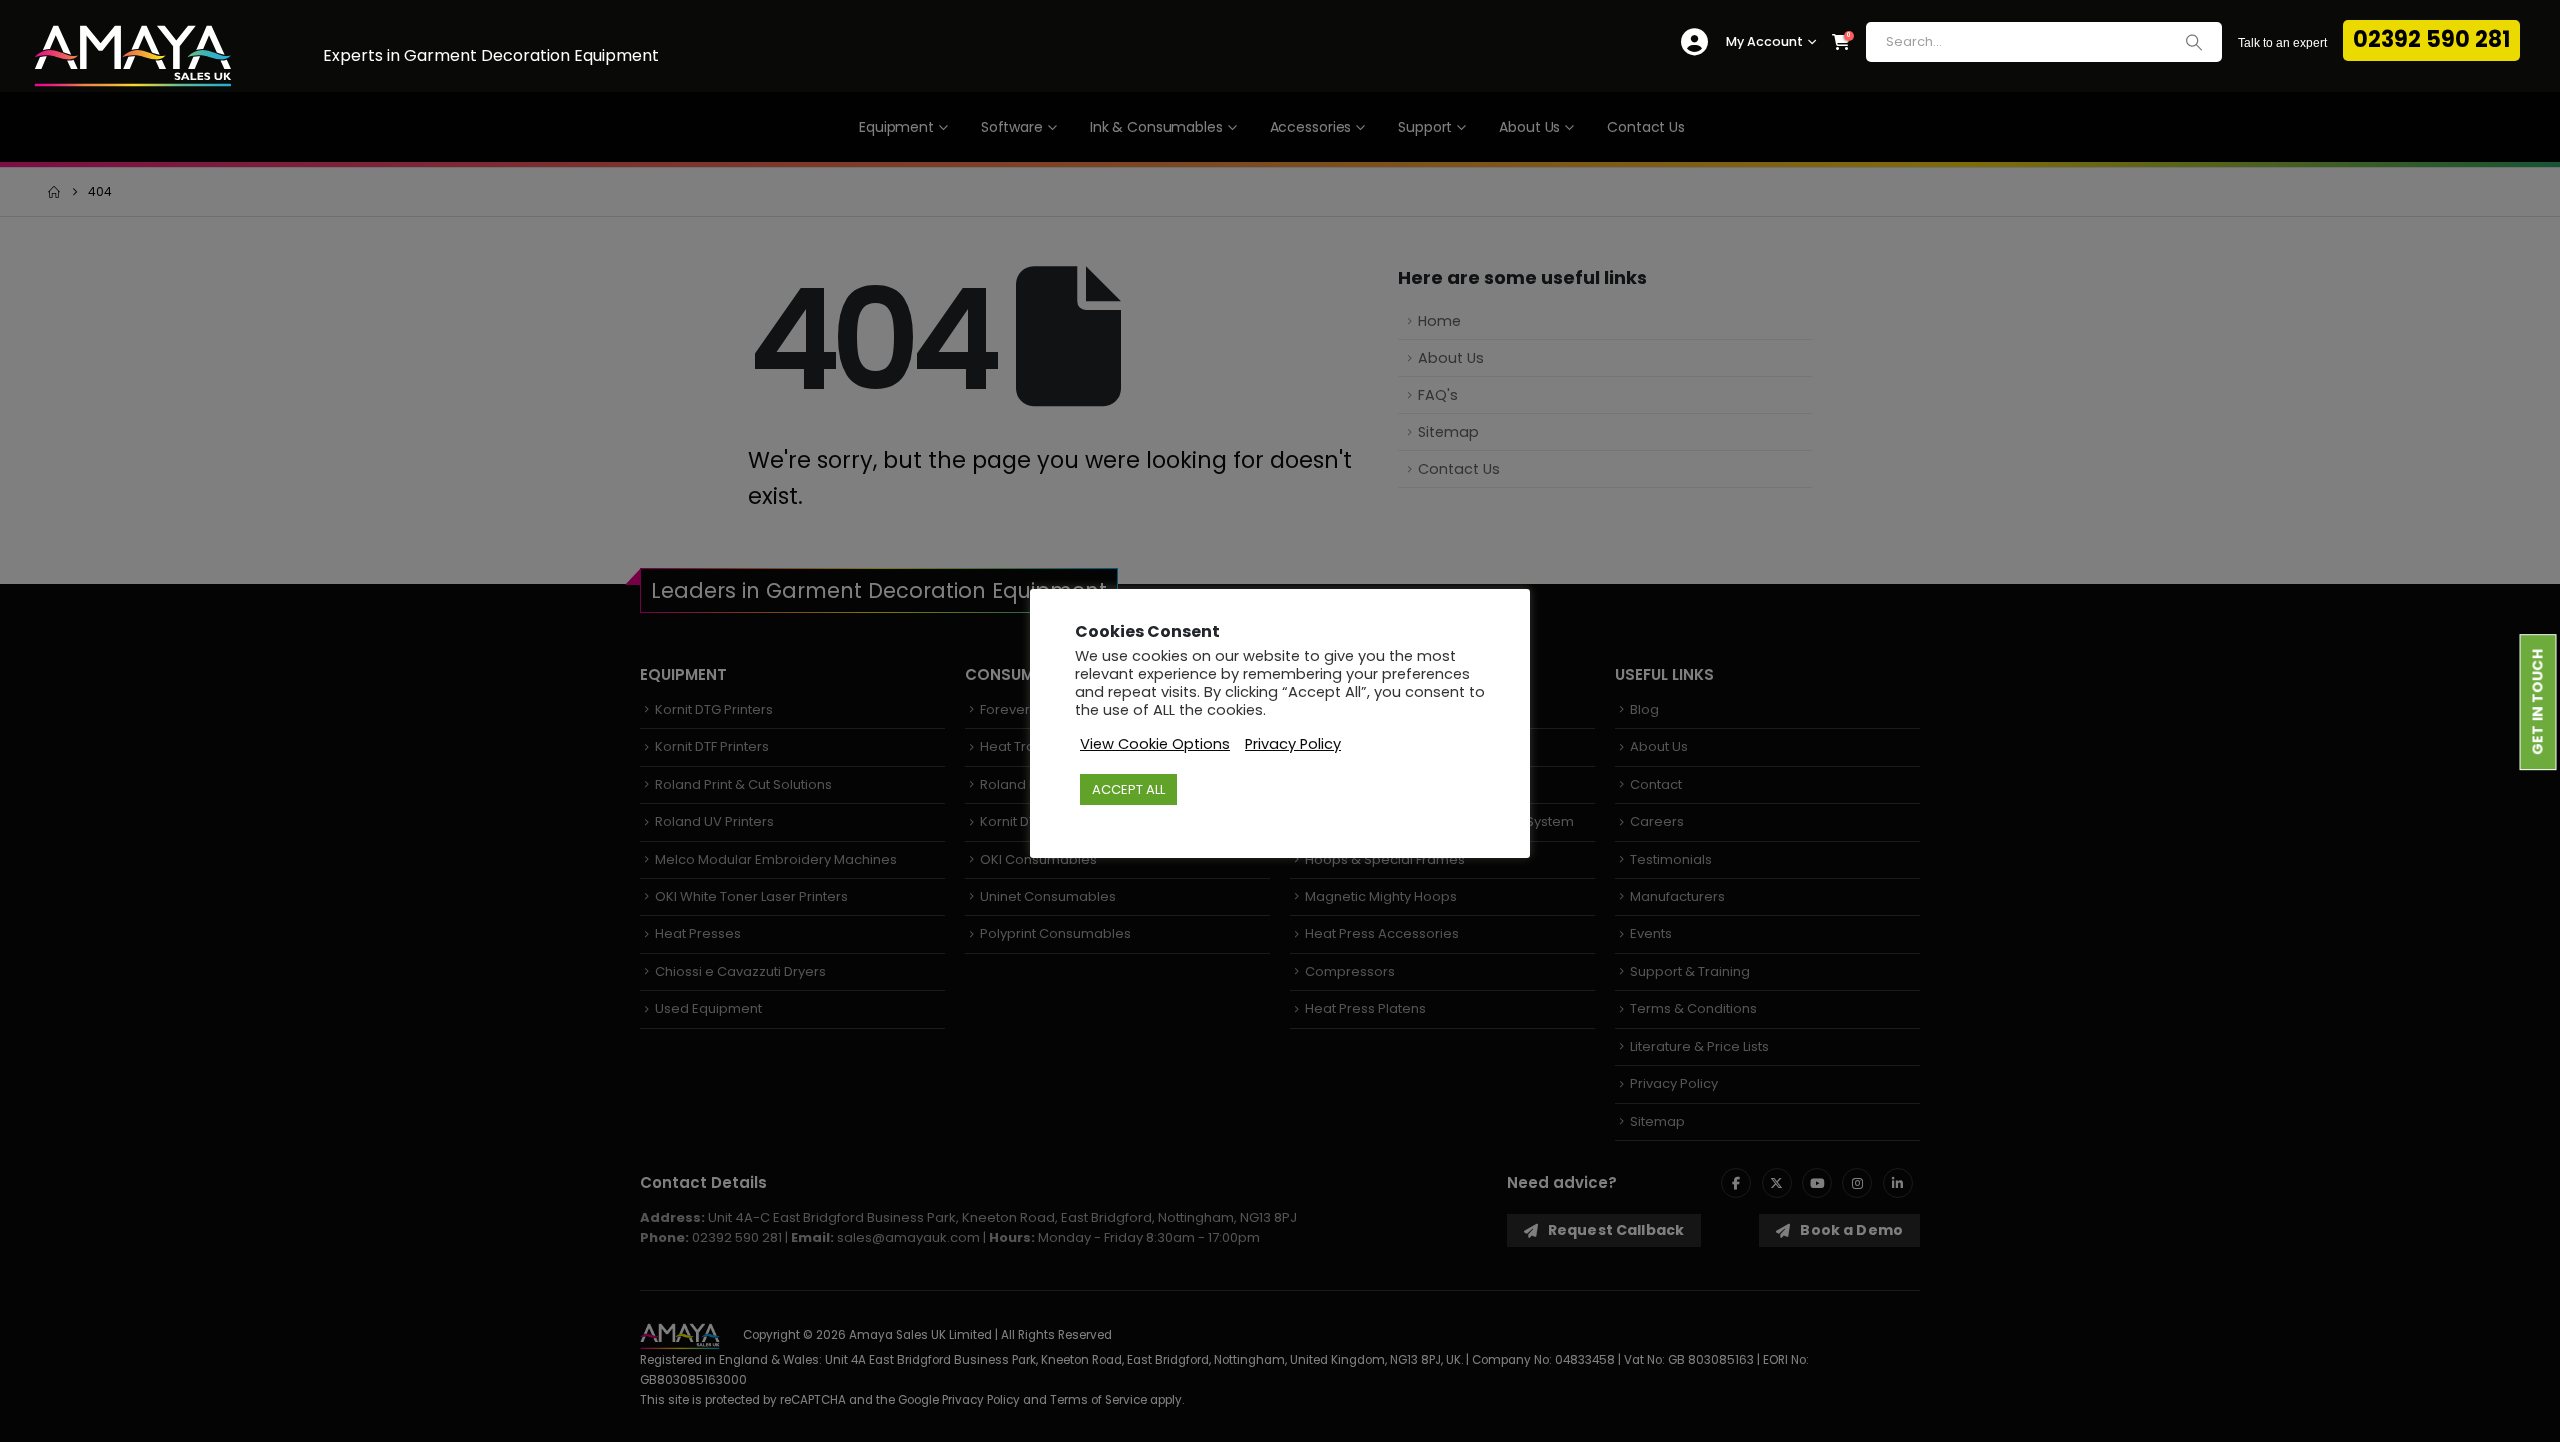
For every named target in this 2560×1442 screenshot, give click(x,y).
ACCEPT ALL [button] (1128, 789)
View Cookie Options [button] (1155, 744)
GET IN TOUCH (2538, 703)
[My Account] (1694, 42)
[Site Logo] (133, 56)
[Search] (2194, 42)
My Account (1764, 41)
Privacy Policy (1293, 744)
